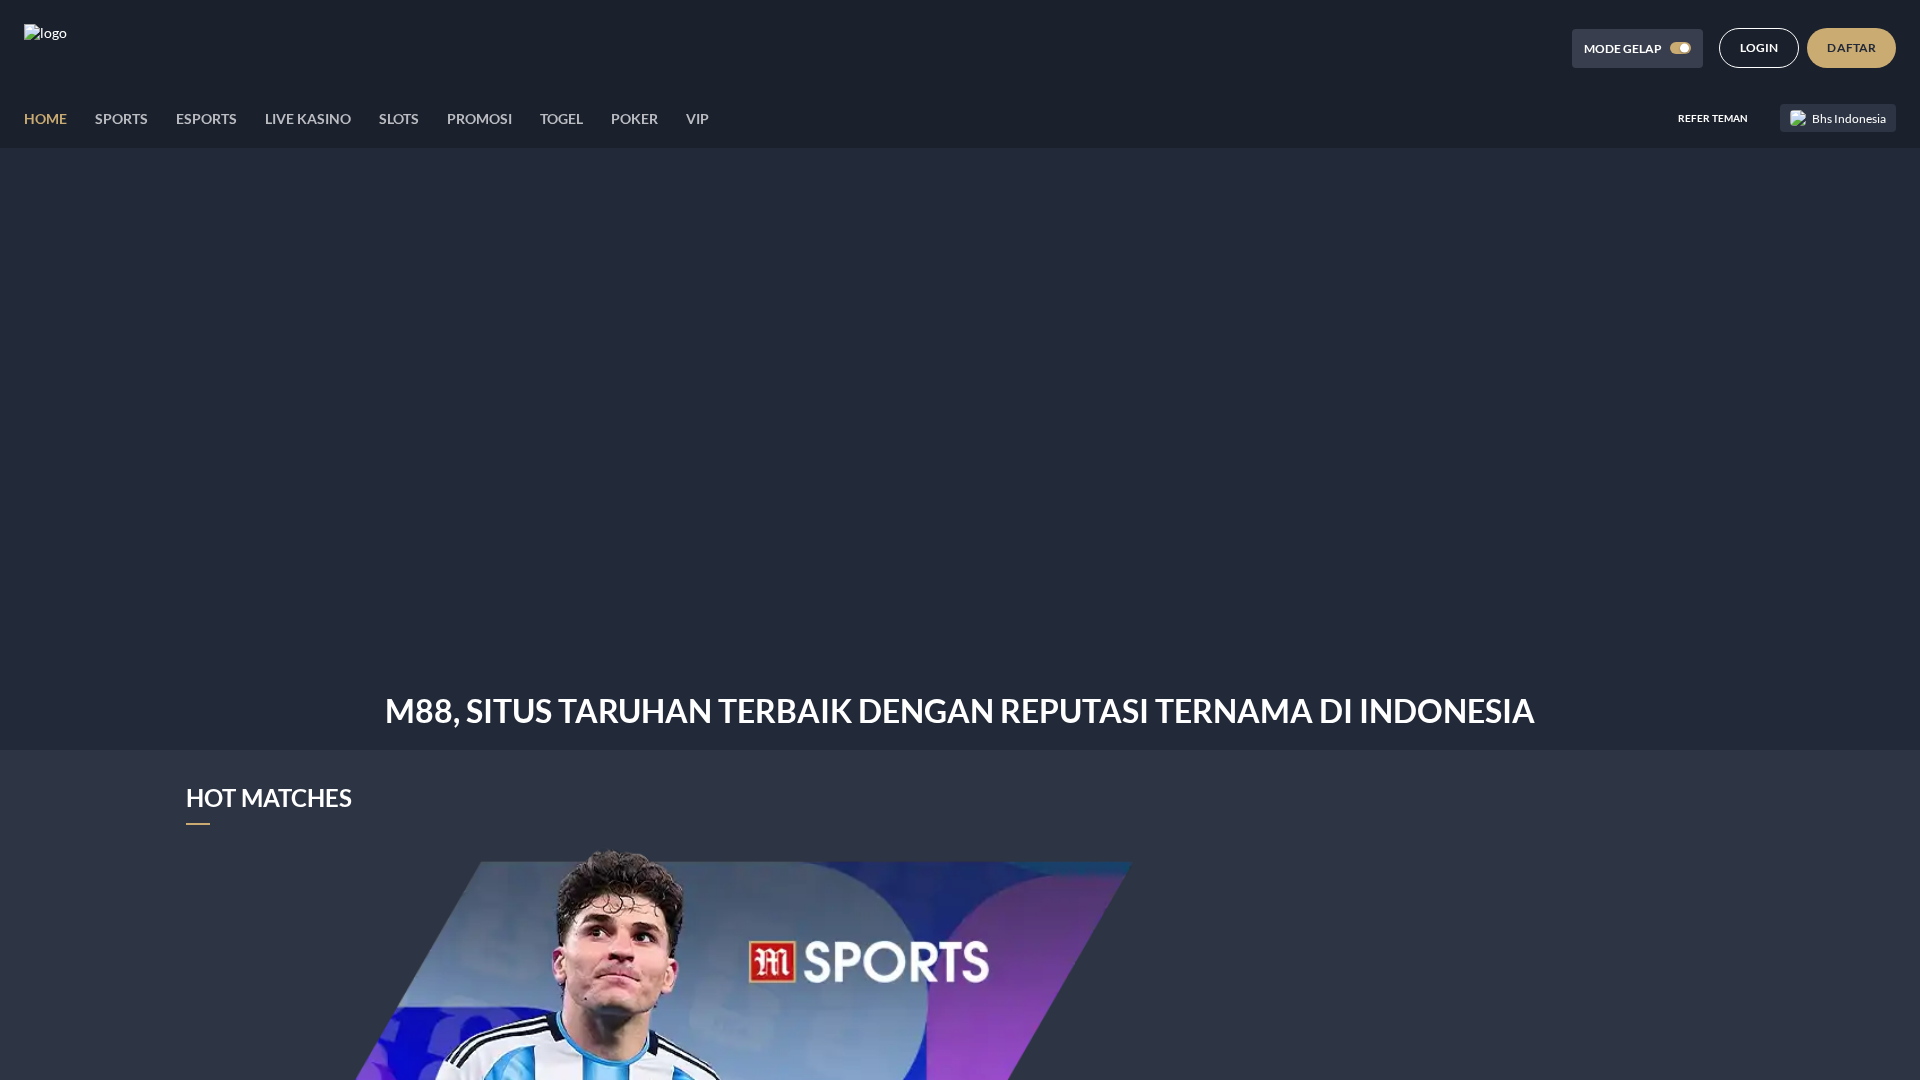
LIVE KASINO (308, 118)
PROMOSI (479, 118)
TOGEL (561, 118)
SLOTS (399, 118)
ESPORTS (206, 118)
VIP (697, 118)
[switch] (1680, 48)
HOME (45, 118)
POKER (634, 118)
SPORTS (121, 118)
